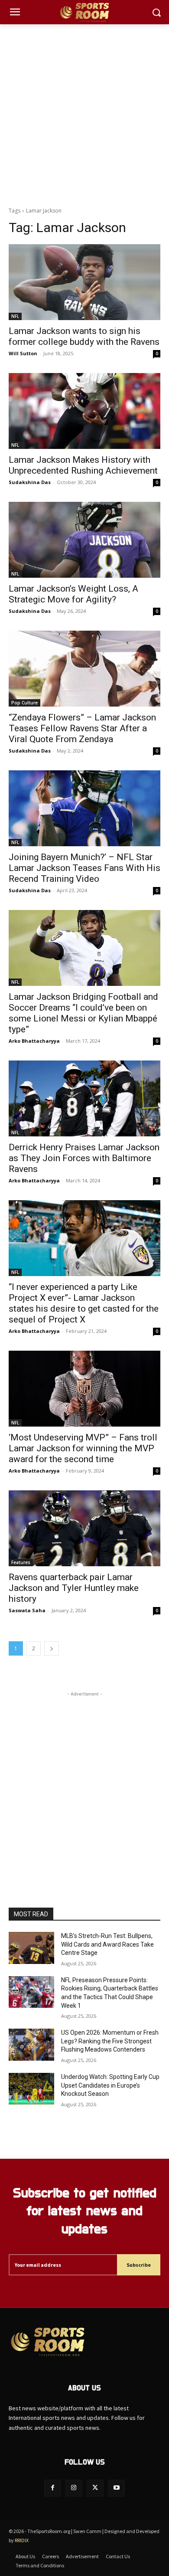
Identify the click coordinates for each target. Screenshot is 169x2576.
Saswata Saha (27, 1610)
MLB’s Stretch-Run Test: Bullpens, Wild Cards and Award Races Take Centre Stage (107, 1944)
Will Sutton (23, 353)
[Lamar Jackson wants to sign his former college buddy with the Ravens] (84, 282)
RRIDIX (22, 2540)
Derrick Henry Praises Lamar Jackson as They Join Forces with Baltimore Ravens (84, 1158)
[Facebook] (53, 2488)
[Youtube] (116, 2488)
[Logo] (84, 12)
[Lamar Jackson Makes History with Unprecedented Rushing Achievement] (84, 411)
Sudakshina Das (30, 482)
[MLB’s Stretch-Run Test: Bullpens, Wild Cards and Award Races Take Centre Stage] (31, 1948)
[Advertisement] (84, 113)
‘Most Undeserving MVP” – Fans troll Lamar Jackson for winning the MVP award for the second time (83, 1448)
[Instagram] (74, 2488)
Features (21, 1562)
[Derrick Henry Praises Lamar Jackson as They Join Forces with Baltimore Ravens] (84, 1098)
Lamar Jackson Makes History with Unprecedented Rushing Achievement (83, 465)
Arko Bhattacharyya (34, 1041)
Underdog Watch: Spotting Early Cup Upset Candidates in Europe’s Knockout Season (110, 2085)
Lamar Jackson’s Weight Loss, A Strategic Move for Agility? (73, 594)
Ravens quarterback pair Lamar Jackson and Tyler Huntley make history (74, 1588)
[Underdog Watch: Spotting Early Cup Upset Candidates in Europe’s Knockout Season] (31, 2089)
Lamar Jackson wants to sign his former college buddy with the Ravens (84, 336)
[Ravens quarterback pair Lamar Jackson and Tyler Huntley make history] (84, 1528)
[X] (95, 2488)
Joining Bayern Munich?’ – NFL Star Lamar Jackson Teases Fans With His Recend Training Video (84, 868)
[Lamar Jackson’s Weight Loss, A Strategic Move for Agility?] (84, 540)
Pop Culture (24, 703)
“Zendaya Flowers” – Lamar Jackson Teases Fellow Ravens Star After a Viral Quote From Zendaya (82, 728)
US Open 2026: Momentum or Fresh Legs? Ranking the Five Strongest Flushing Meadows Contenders (110, 2041)
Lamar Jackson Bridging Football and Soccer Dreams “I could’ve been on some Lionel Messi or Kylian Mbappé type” (83, 1013)
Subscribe (139, 2265)
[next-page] (52, 1648)
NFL (15, 316)
